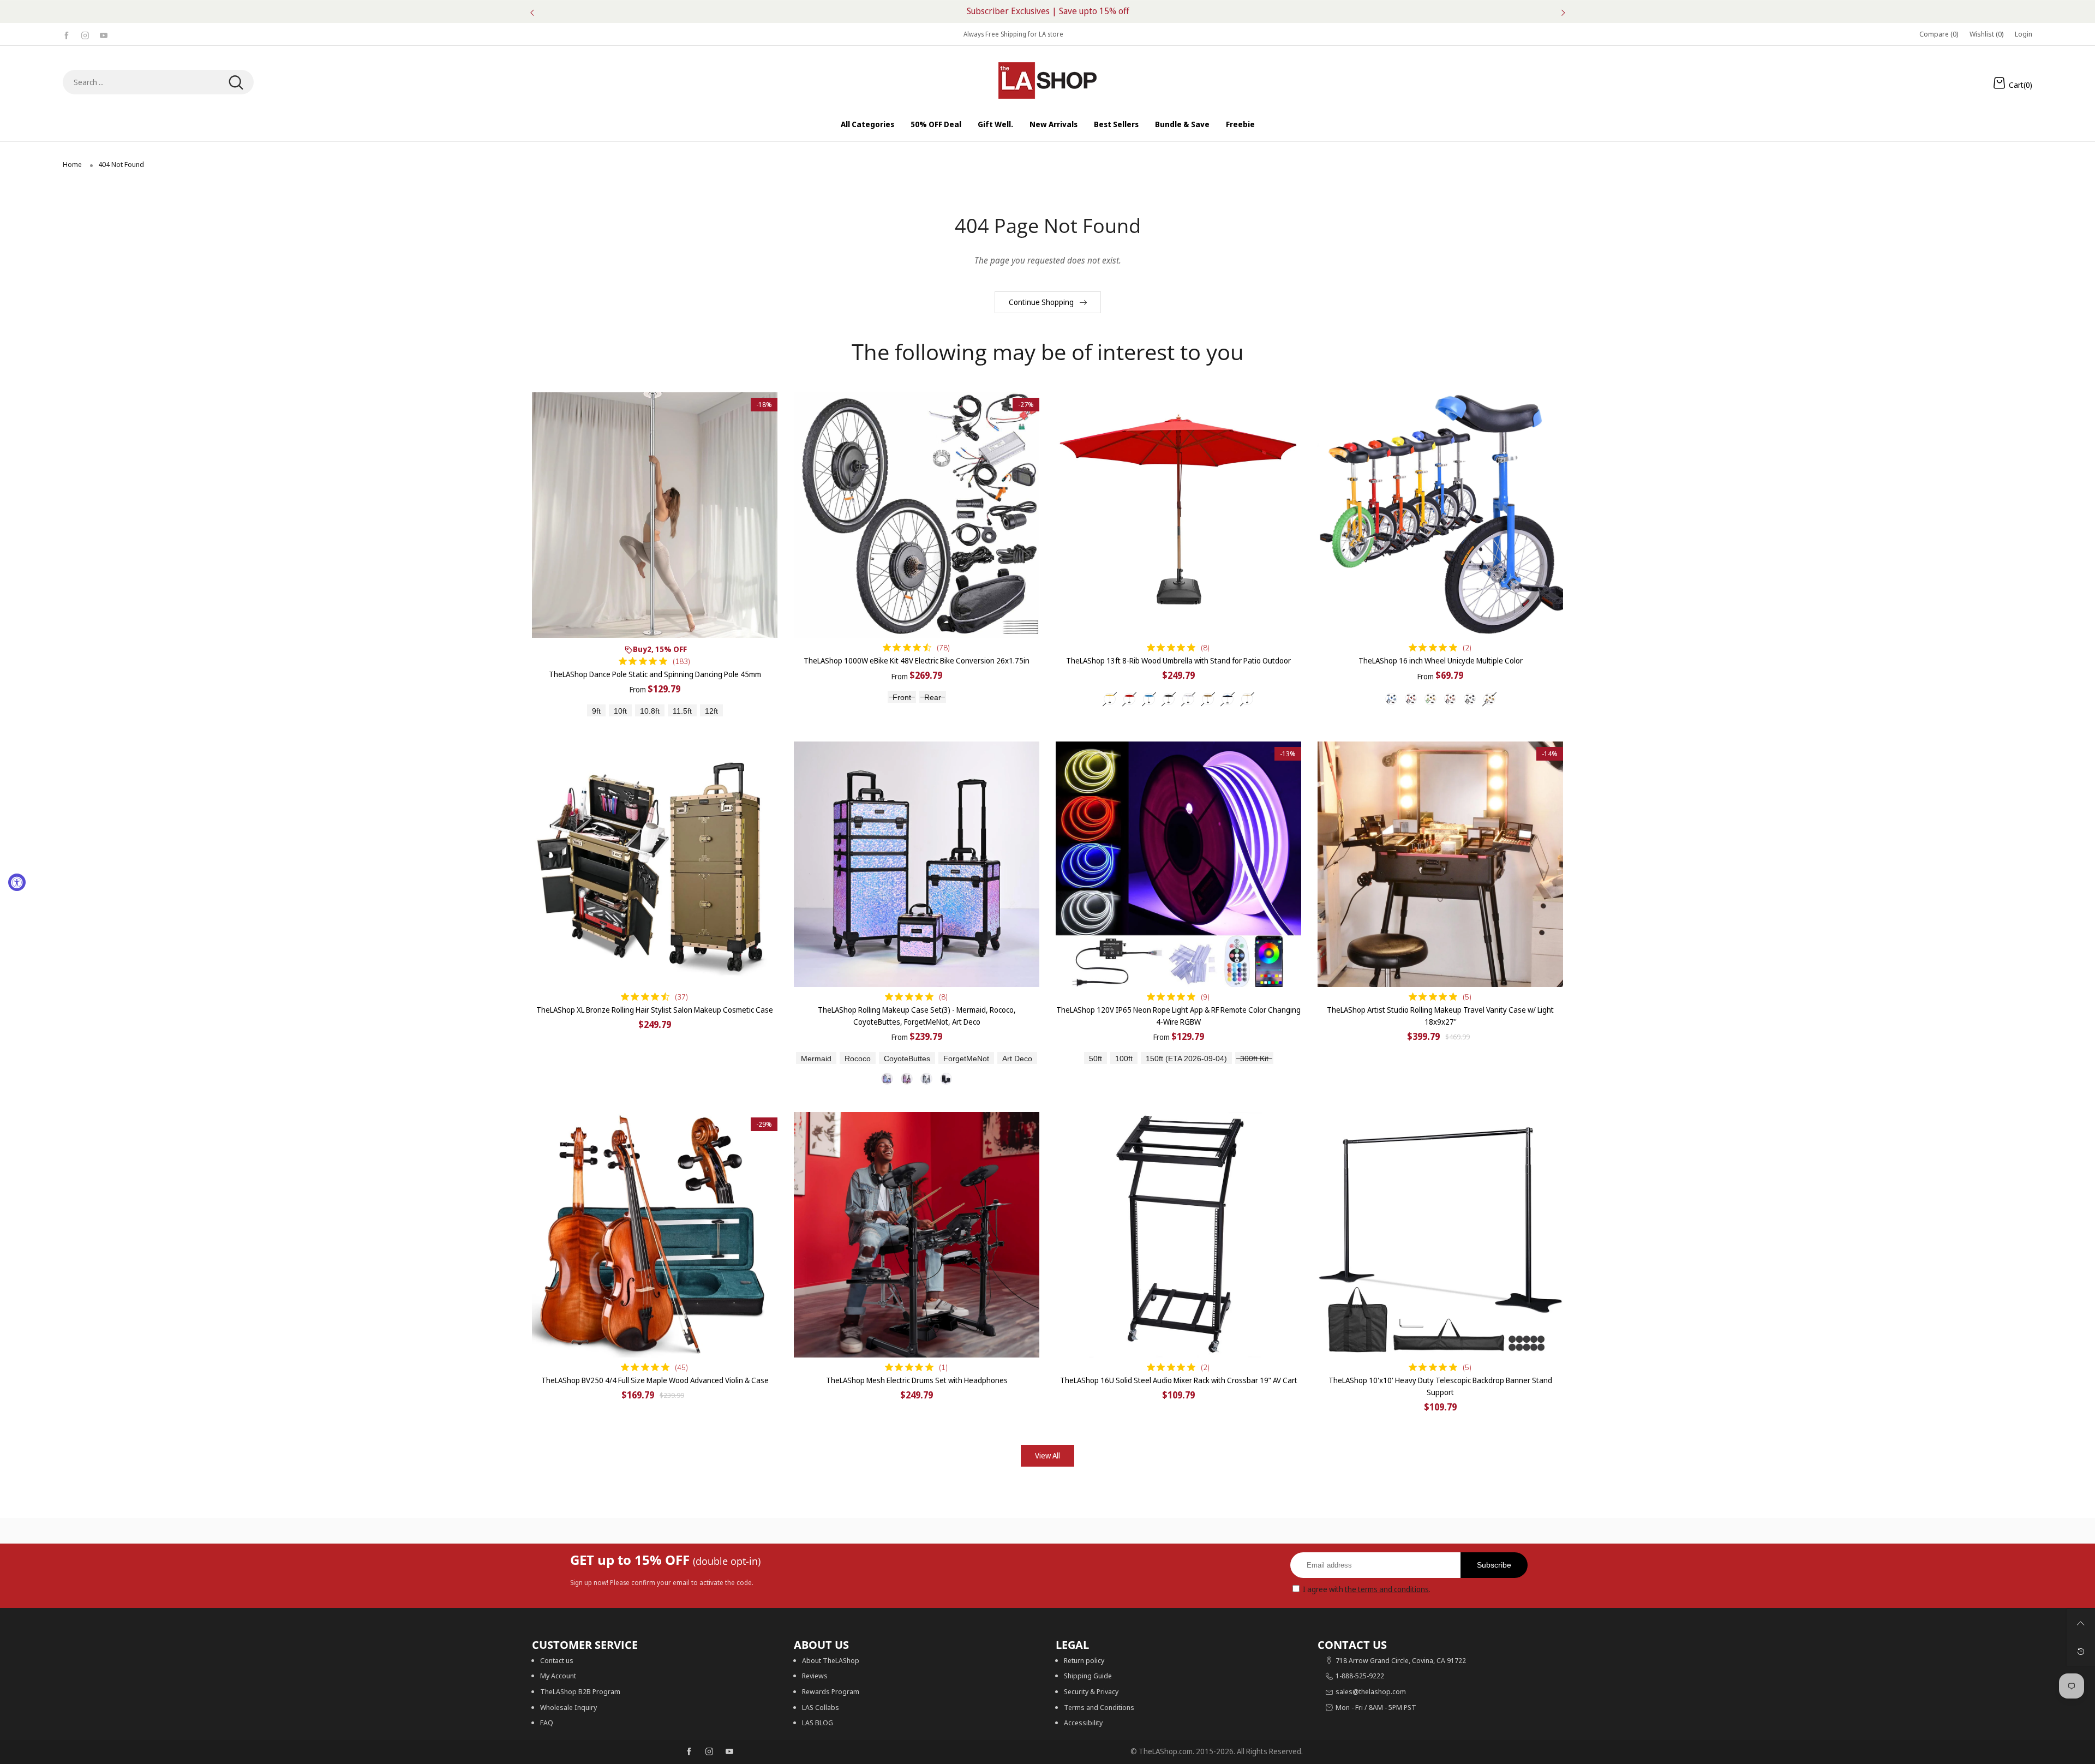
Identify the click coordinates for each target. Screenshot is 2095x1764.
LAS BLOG (818, 1723)
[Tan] (1208, 699)
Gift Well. (995, 124)
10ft (620, 711)
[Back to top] (2081, 1623)
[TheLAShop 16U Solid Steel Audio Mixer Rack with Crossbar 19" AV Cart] (1178, 1235)
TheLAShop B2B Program (580, 1691)
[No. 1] (887, 1079)
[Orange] (1450, 699)
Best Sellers (1116, 124)
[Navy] (1228, 699)
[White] (1188, 699)
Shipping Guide (1088, 1676)
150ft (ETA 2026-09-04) (1186, 1059)
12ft (711, 711)
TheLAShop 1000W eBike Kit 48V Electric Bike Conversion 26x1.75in (917, 660)
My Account (558, 1676)
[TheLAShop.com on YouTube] (729, 1752)
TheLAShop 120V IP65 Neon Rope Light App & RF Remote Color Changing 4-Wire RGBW (1178, 1016)
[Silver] (1470, 699)
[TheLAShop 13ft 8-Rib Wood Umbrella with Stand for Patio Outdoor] (1178, 515)
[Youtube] (104, 34)
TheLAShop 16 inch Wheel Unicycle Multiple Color (1441, 660)
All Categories (867, 124)
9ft (596, 711)
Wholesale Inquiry (568, 1707)
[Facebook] (67, 34)
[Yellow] (1489, 699)
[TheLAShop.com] (1047, 80)
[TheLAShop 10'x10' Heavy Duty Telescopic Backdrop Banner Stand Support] (1440, 1235)
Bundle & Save (1182, 124)
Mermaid (816, 1059)
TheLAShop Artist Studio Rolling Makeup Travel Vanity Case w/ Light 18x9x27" (1440, 1016)
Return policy (1084, 1660)
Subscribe (1494, 1565)
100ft (1124, 1059)
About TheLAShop (831, 1660)
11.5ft (682, 711)
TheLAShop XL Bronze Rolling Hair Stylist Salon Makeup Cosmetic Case (655, 1010)
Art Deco (1017, 1059)
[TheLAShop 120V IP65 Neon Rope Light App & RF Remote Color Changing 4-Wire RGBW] (1178, 864)
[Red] (1129, 699)
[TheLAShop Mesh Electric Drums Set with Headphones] (917, 1235)
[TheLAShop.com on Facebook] (689, 1752)
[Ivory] (1247, 699)
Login (2024, 34)
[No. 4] (946, 1079)
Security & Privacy (1091, 1691)
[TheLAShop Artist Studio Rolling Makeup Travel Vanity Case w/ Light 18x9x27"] (1440, 864)
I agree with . (1367, 1589)
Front (902, 698)
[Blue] (1149, 699)
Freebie (1240, 124)
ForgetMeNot (966, 1059)
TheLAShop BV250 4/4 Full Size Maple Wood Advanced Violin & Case (655, 1380)
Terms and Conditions (1099, 1707)
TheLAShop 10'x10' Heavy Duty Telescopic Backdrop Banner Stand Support (1440, 1386)
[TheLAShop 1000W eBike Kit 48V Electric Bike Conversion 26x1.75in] (917, 515)
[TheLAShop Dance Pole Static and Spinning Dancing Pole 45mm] (655, 515)
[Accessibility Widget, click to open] (17, 882)
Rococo (858, 1059)
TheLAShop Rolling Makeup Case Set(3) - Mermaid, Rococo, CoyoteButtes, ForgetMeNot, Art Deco (917, 1016)
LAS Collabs (821, 1707)
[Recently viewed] (2081, 1652)
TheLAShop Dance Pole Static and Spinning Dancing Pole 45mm (655, 674)
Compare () (1939, 34)
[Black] (1169, 699)
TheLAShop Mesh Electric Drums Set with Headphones (917, 1380)
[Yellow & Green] (1430, 699)
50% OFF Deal (936, 124)
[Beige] (1110, 699)
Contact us (557, 1660)
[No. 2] (907, 1079)
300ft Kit (1254, 1059)
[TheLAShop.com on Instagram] (709, 1752)
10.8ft (650, 711)
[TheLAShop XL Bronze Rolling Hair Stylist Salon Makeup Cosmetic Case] (655, 864)
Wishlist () (1987, 34)
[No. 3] (926, 1079)
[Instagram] (85, 34)
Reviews (815, 1676)
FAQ (547, 1723)
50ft (1096, 1059)
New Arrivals (1054, 124)
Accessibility (1083, 1723)
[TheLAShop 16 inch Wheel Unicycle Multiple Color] (1440, 515)
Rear (933, 698)
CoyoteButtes (907, 1059)
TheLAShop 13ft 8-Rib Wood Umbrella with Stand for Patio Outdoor (1178, 660)
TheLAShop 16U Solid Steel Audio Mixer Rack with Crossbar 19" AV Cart (1179, 1380)
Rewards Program (831, 1691)
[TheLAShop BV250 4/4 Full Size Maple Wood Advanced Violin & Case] (655, 1235)
